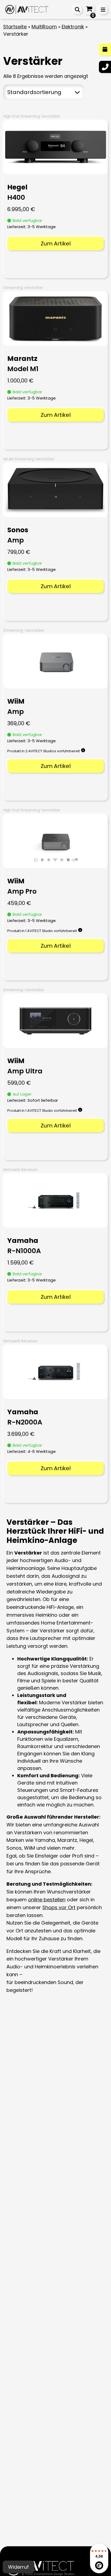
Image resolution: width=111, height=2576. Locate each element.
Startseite (15, 27)
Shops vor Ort (59, 1907)
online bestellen (47, 1900)
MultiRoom (44, 27)
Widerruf (18, 2567)
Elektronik (73, 27)
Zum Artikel (56, 244)
